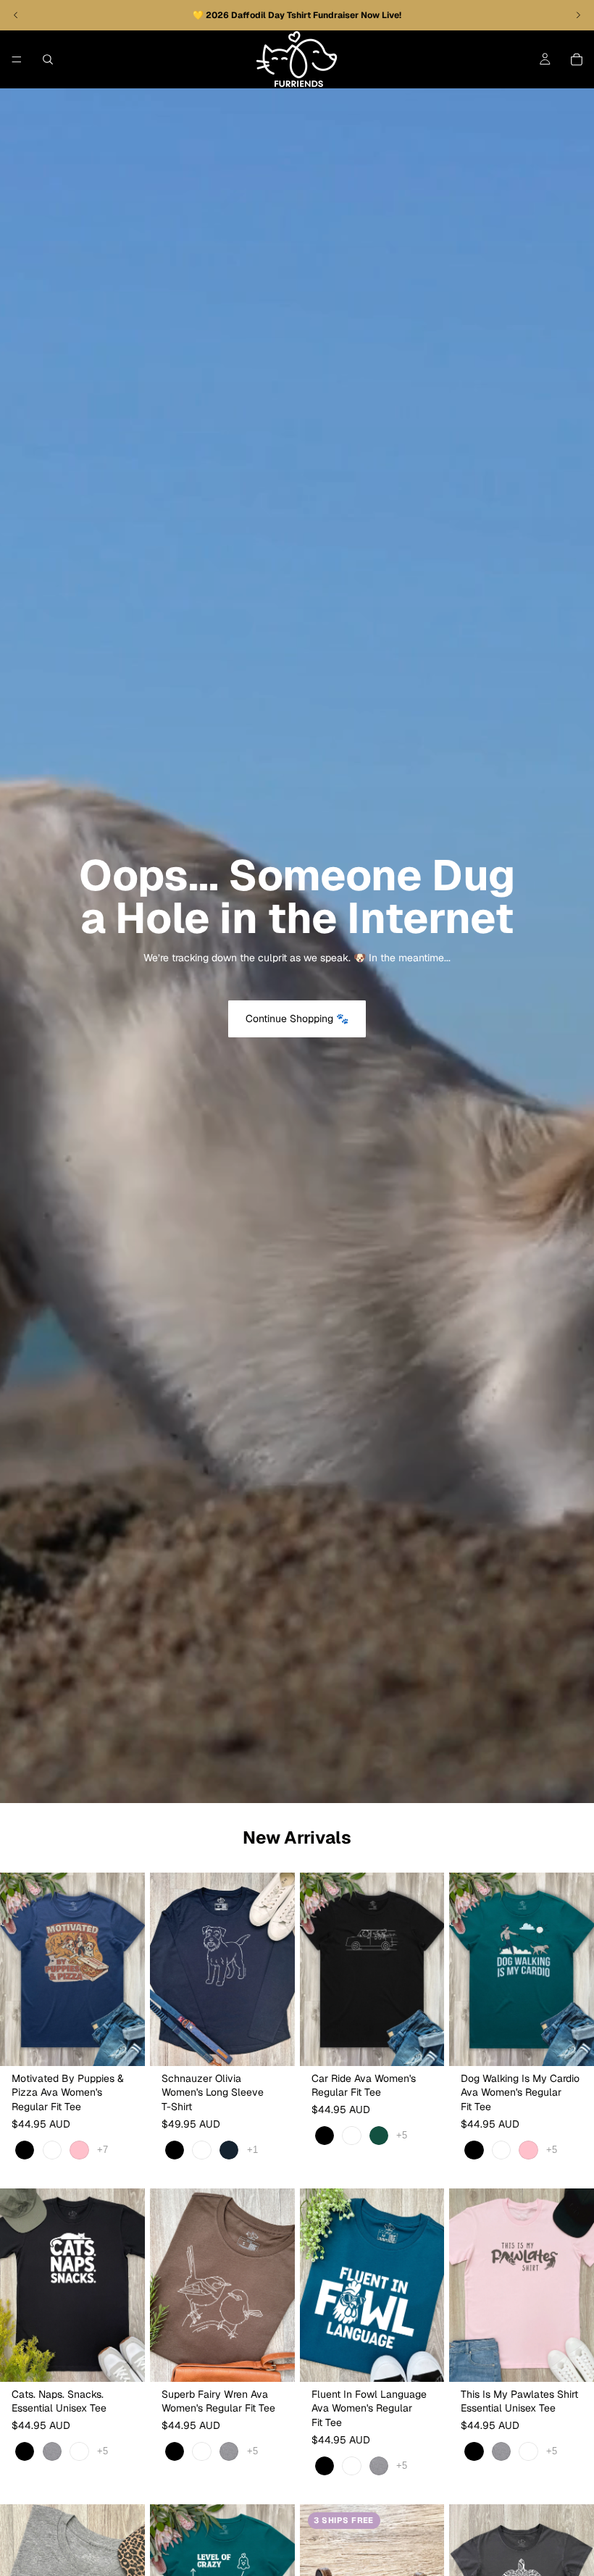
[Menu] (17, 59)
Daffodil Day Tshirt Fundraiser (296, 15)
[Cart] (577, 59)
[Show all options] (103, 2150)
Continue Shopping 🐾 (297, 1019)
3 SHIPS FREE (343, 2520)
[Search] (48, 59)
